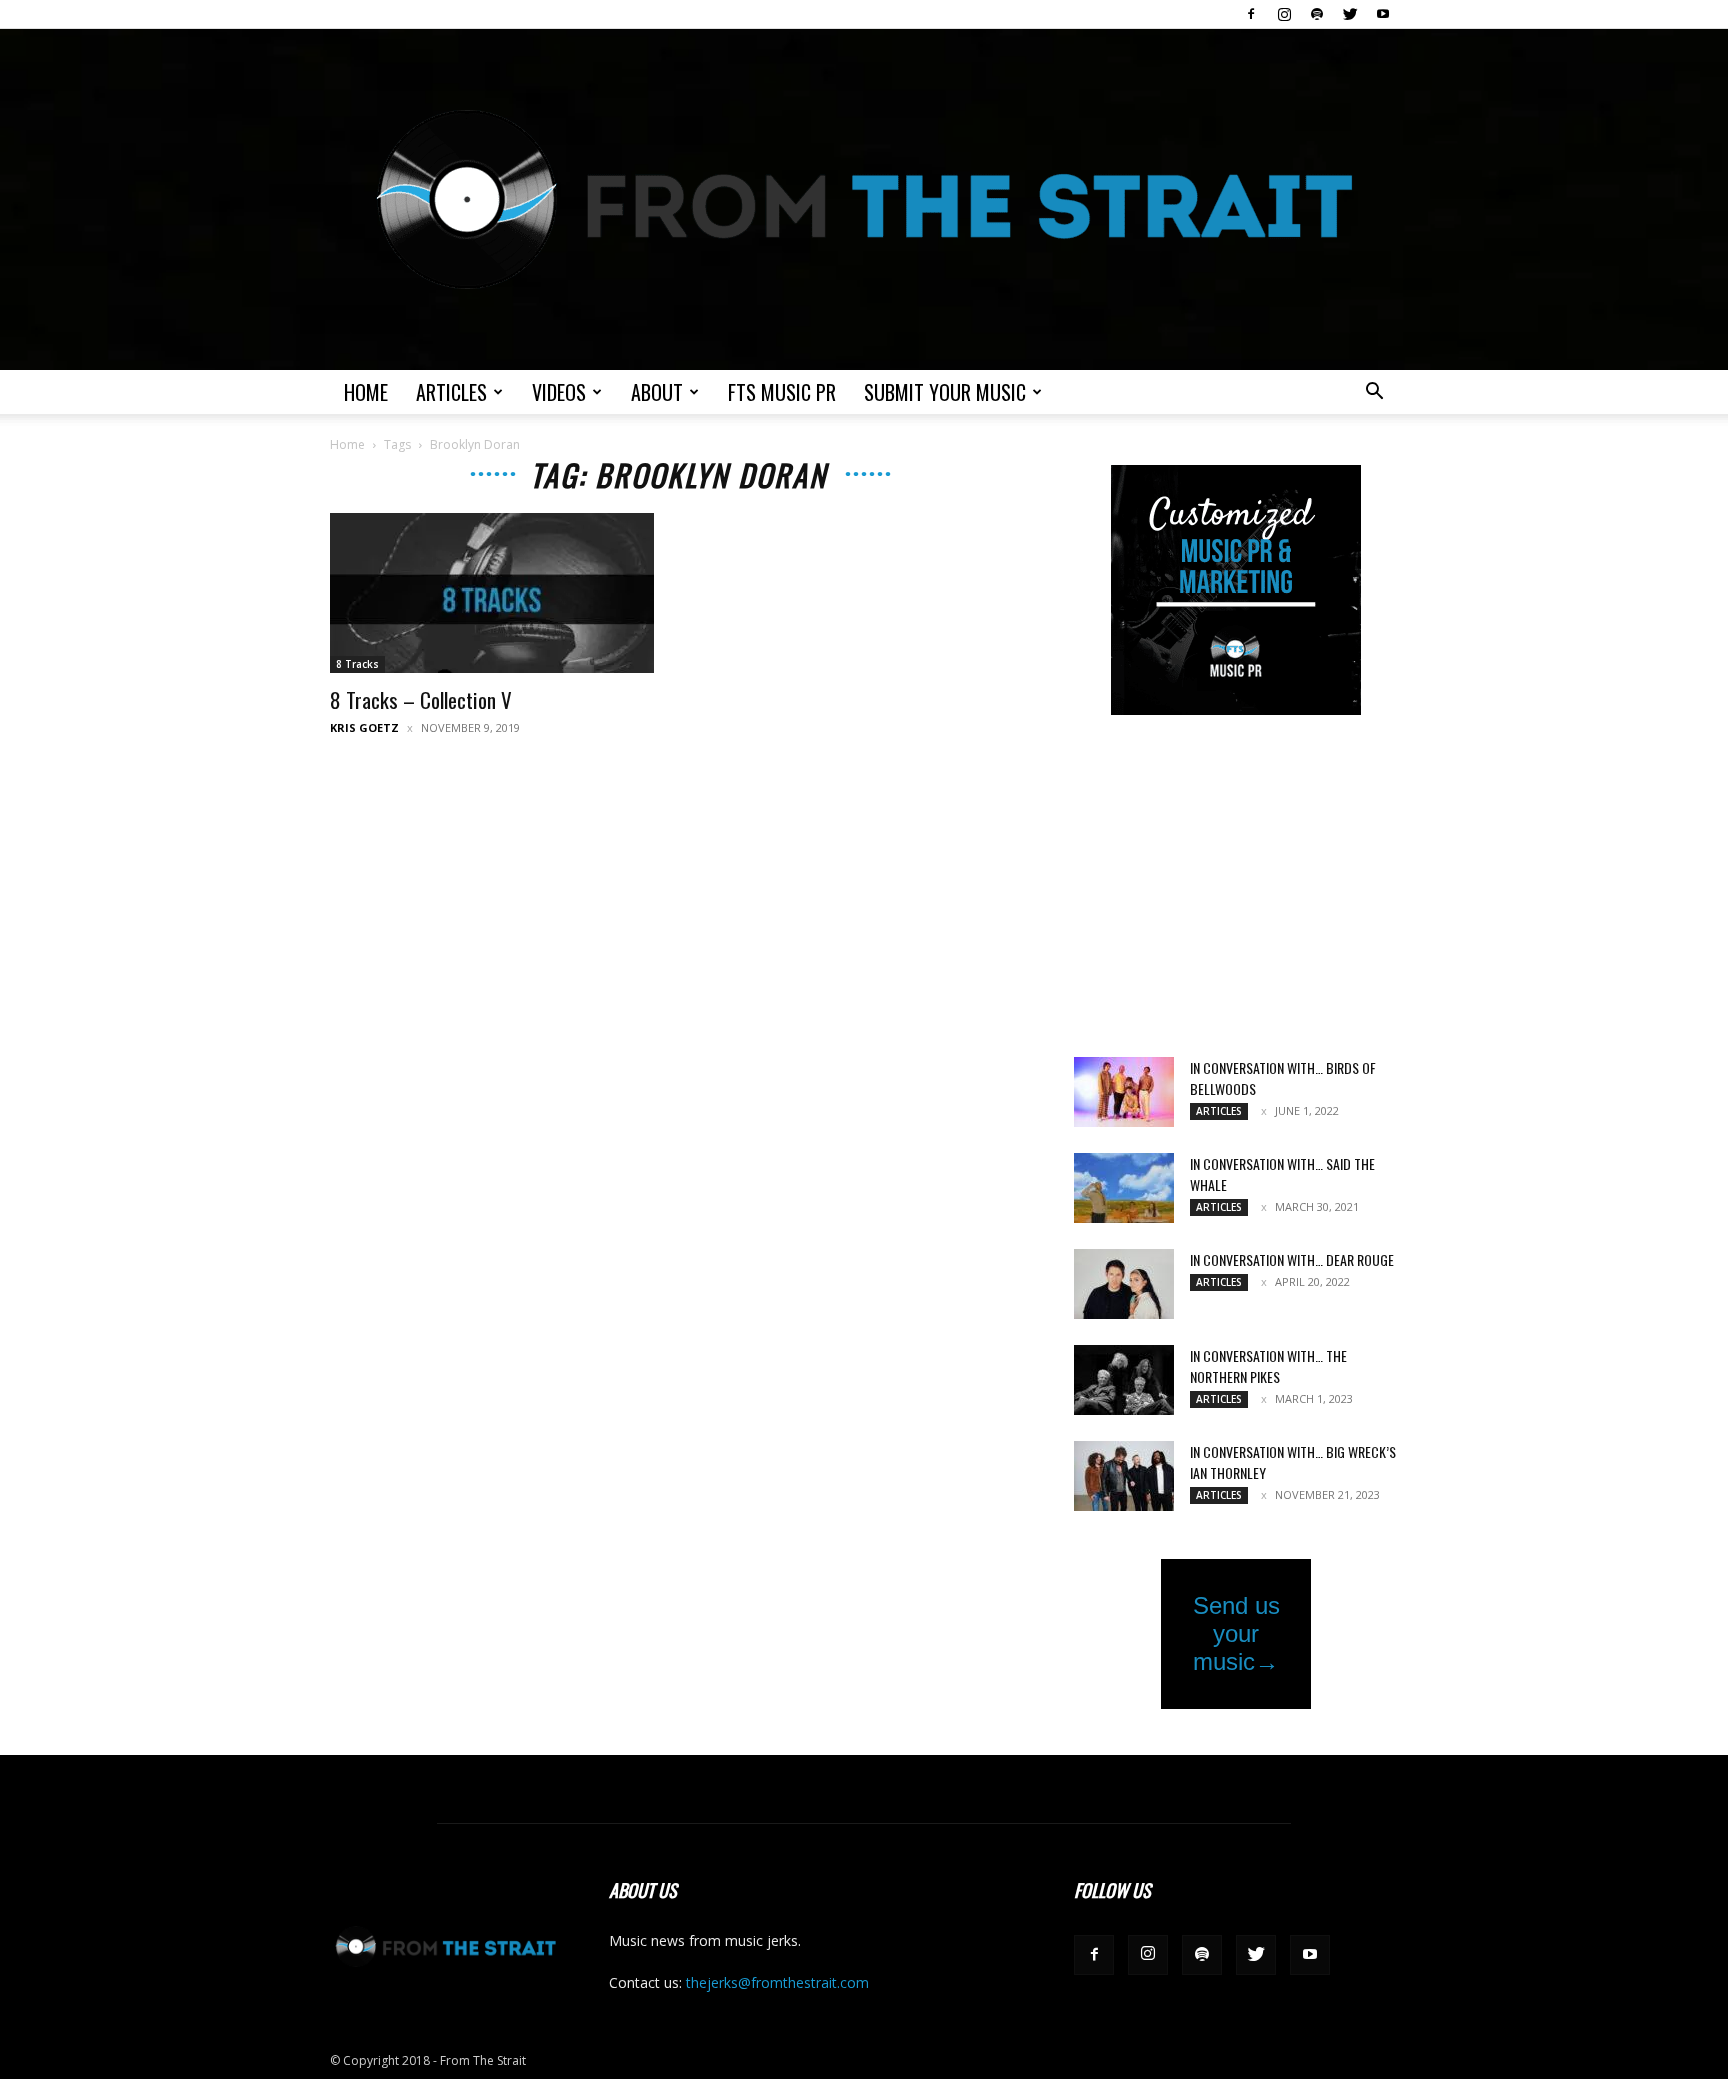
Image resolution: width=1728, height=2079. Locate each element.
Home (366, 392)
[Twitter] (1350, 14)
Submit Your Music (945, 392)
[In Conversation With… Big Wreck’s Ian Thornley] (1124, 1476)
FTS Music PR (782, 392)
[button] (1374, 393)
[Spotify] (1317, 14)
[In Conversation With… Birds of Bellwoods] (1124, 1092)
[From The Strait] (864, 199)
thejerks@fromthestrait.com (777, 1982)
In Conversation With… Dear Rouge (1292, 1259)
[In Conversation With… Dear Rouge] (1124, 1284)
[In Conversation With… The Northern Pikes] (1124, 1380)
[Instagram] (1284, 14)
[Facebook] (1251, 14)
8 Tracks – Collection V (421, 699)
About (657, 392)
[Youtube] (1383, 14)
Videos (559, 392)
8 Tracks (357, 664)
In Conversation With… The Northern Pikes (1268, 1366)
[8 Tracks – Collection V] (492, 593)
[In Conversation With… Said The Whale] (1124, 1188)
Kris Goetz (364, 727)
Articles (451, 392)
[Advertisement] (1236, 888)
